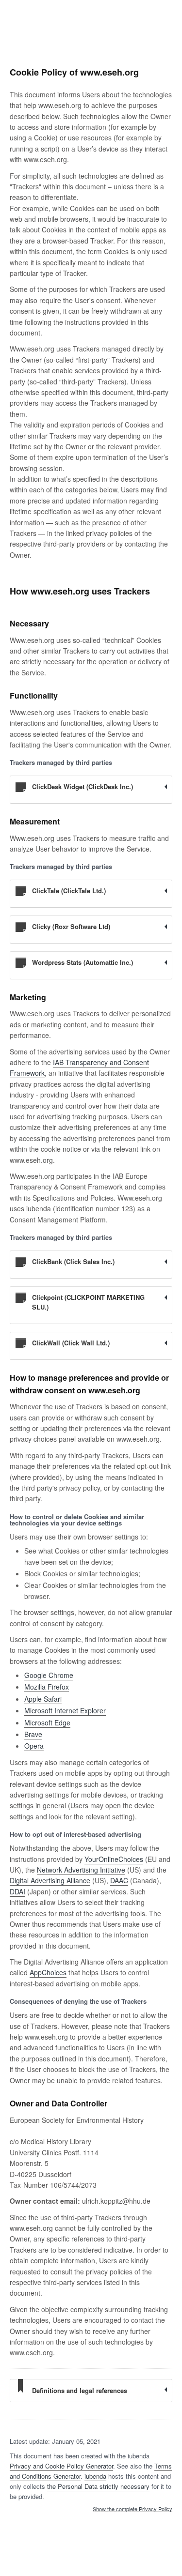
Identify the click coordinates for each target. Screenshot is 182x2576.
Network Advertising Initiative (81, 1870)
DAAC (119, 1880)
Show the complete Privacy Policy (132, 2509)
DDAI (17, 1891)
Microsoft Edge (47, 1722)
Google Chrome (49, 1675)
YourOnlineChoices (114, 1859)
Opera (34, 1746)
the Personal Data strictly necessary (98, 2486)
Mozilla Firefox (47, 1687)
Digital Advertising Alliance (50, 1880)
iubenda (95, 2476)
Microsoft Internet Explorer (65, 1710)
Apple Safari (43, 1699)
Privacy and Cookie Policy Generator (61, 2466)
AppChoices (48, 1972)
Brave (33, 1734)
